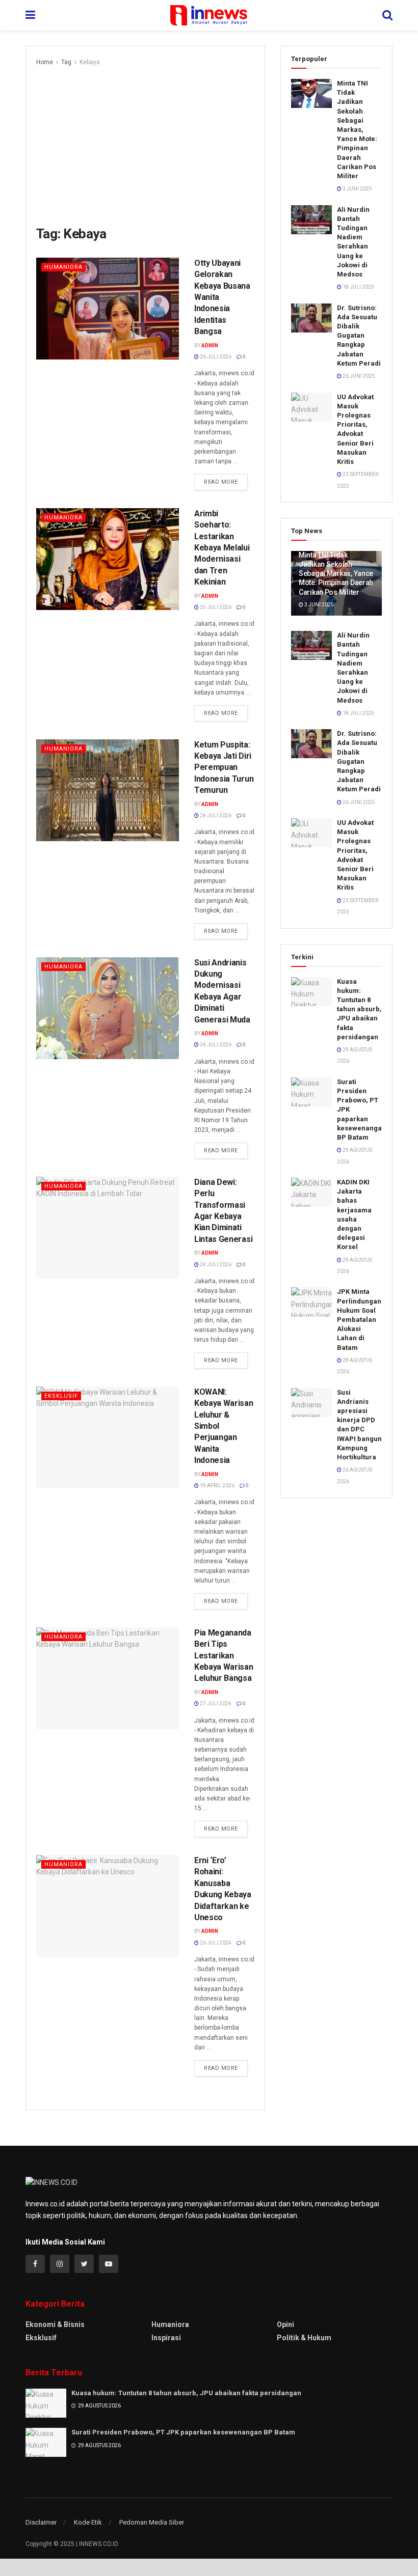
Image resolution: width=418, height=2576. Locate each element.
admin (210, 345)
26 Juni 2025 (358, 376)
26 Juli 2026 (215, 357)
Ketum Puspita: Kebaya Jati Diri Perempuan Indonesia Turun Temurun (224, 768)
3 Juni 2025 (357, 189)
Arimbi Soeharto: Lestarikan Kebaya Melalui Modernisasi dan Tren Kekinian (222, 548)
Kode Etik (88, 2522)
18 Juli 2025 (358, 287)
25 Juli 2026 (215, 607)
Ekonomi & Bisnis (55, 2324)
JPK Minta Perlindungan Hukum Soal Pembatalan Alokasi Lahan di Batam (359, 1319)
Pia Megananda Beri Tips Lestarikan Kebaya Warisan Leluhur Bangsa (224, 1656)
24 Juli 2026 (215, 815)
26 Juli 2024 (215, 1943)
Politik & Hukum (304, 2338)
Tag (66, 62)
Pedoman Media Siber (152, 2522)
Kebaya (90, 62)
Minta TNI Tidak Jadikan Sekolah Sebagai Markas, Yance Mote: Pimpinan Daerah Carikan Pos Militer (357, 130)
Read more (221, 482)
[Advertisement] (145, 144)
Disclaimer (41, 2522)
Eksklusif (61, 1396)
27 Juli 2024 (215, 1704)
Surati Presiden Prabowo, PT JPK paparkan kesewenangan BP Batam (183, 2432)
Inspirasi (166, 2338)
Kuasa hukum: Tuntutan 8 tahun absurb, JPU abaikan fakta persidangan (359, 1009)
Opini (285, 2324)
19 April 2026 (217, 1486)
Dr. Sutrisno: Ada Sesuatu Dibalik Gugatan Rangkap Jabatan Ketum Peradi (359, 336)
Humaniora (63, 267)
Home (45, 62)
